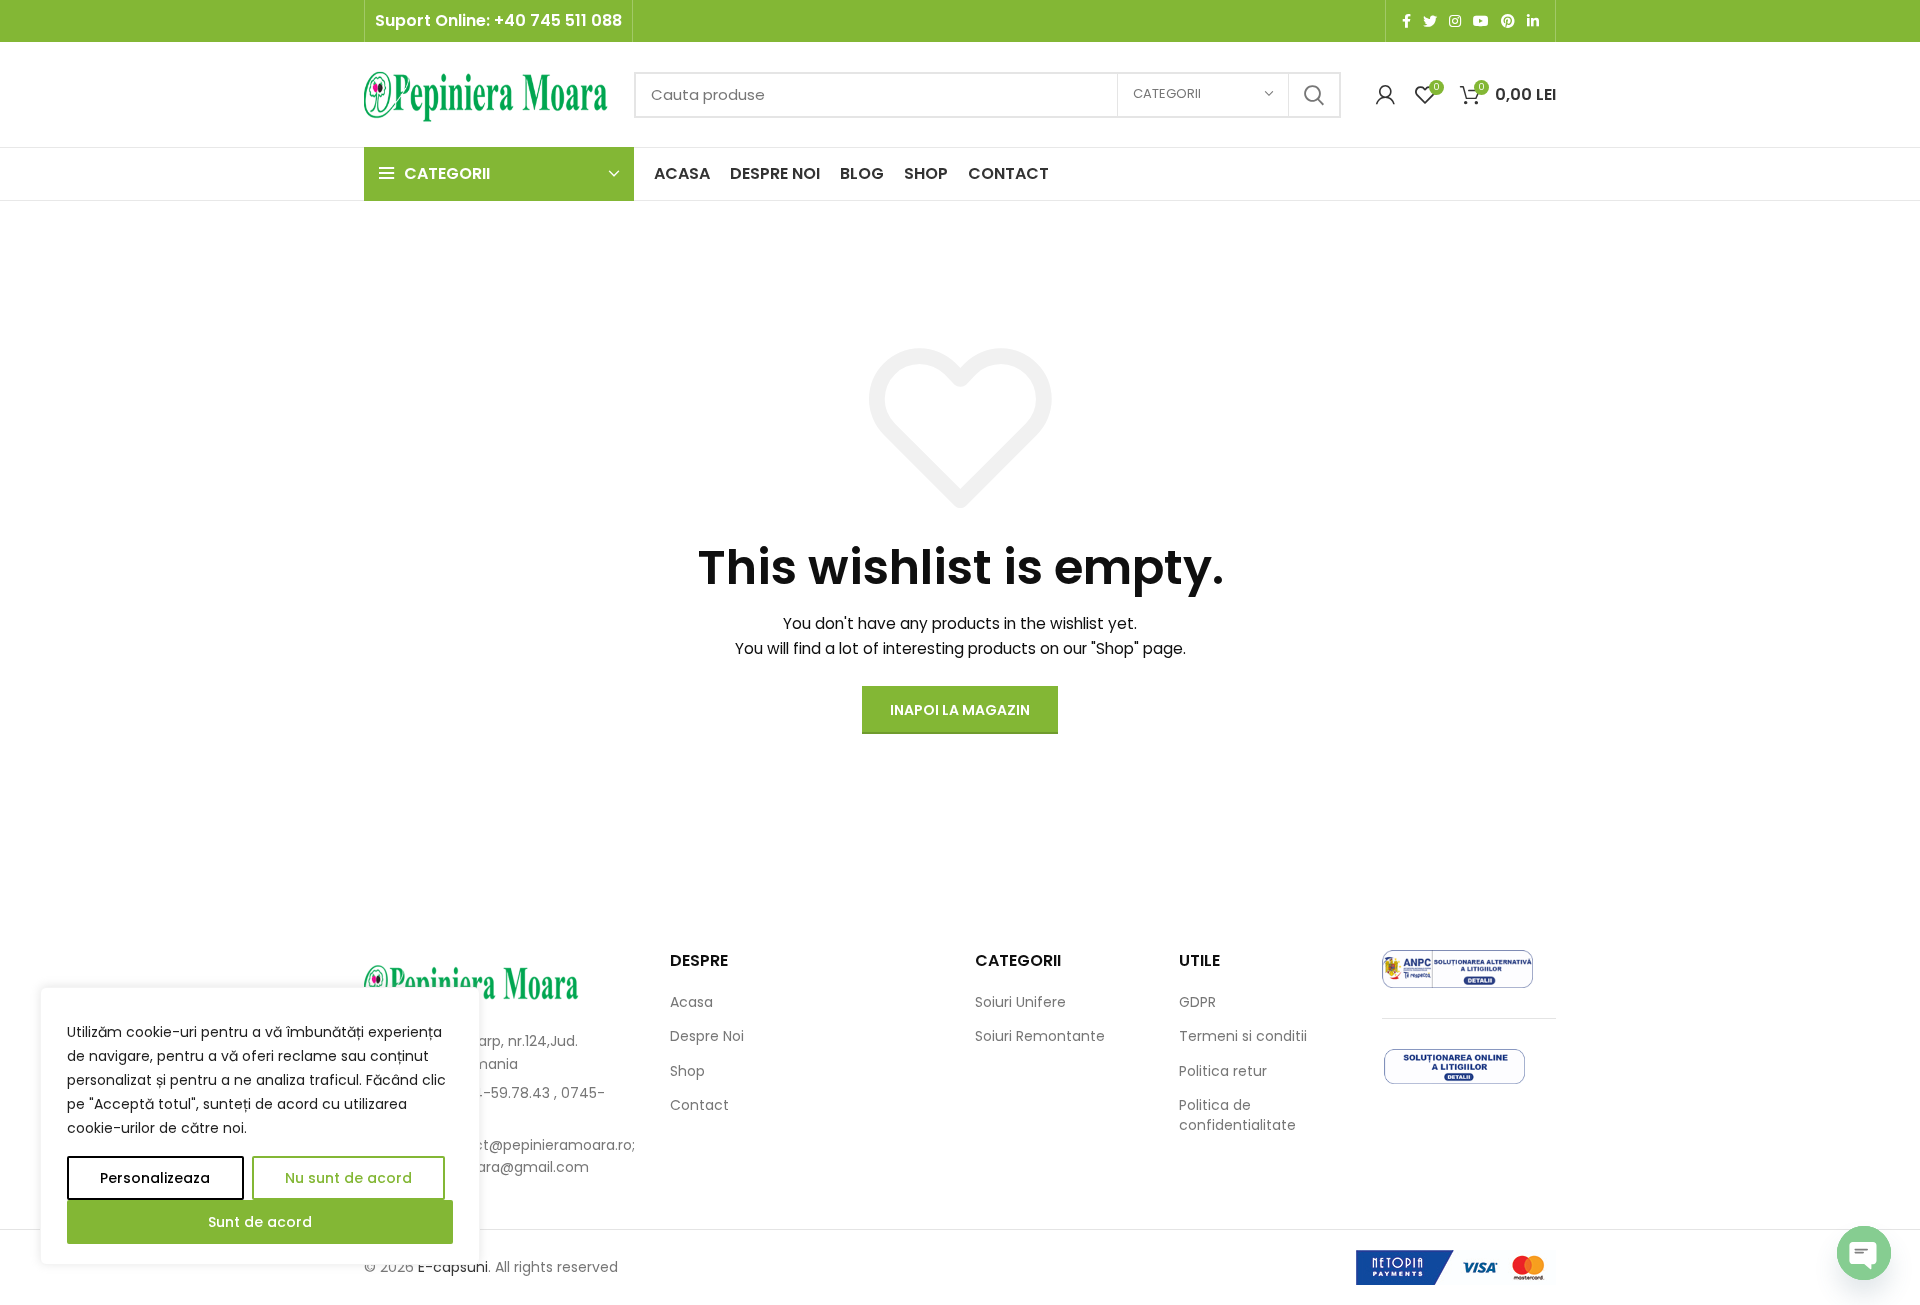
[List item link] (502, 1104)
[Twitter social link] (1430, 21)
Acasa (691, 1002)
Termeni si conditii (1243, 1036)
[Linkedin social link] (1533, 21)
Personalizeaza (155, 1178)
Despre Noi (707, 1036)
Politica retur (1223, 1071)
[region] (260, 1126)
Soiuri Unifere (1020, 1002)
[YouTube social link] (1481, 21)
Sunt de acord (260, 1222)
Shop (687, 1071)
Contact (699, 1105)
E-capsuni (453, 1267)
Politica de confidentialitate (1237, 1115)
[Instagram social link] (1455, 21)
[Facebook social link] (1406, 21)
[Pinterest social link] (1508, 21)
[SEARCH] (1314, 95)
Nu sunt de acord (348, 1178)
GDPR (1197, 1002)
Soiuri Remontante (1040, 1036)
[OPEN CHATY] (1864, 1253)
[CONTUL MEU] (1385, 95)
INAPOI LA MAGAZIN (960, 710)
